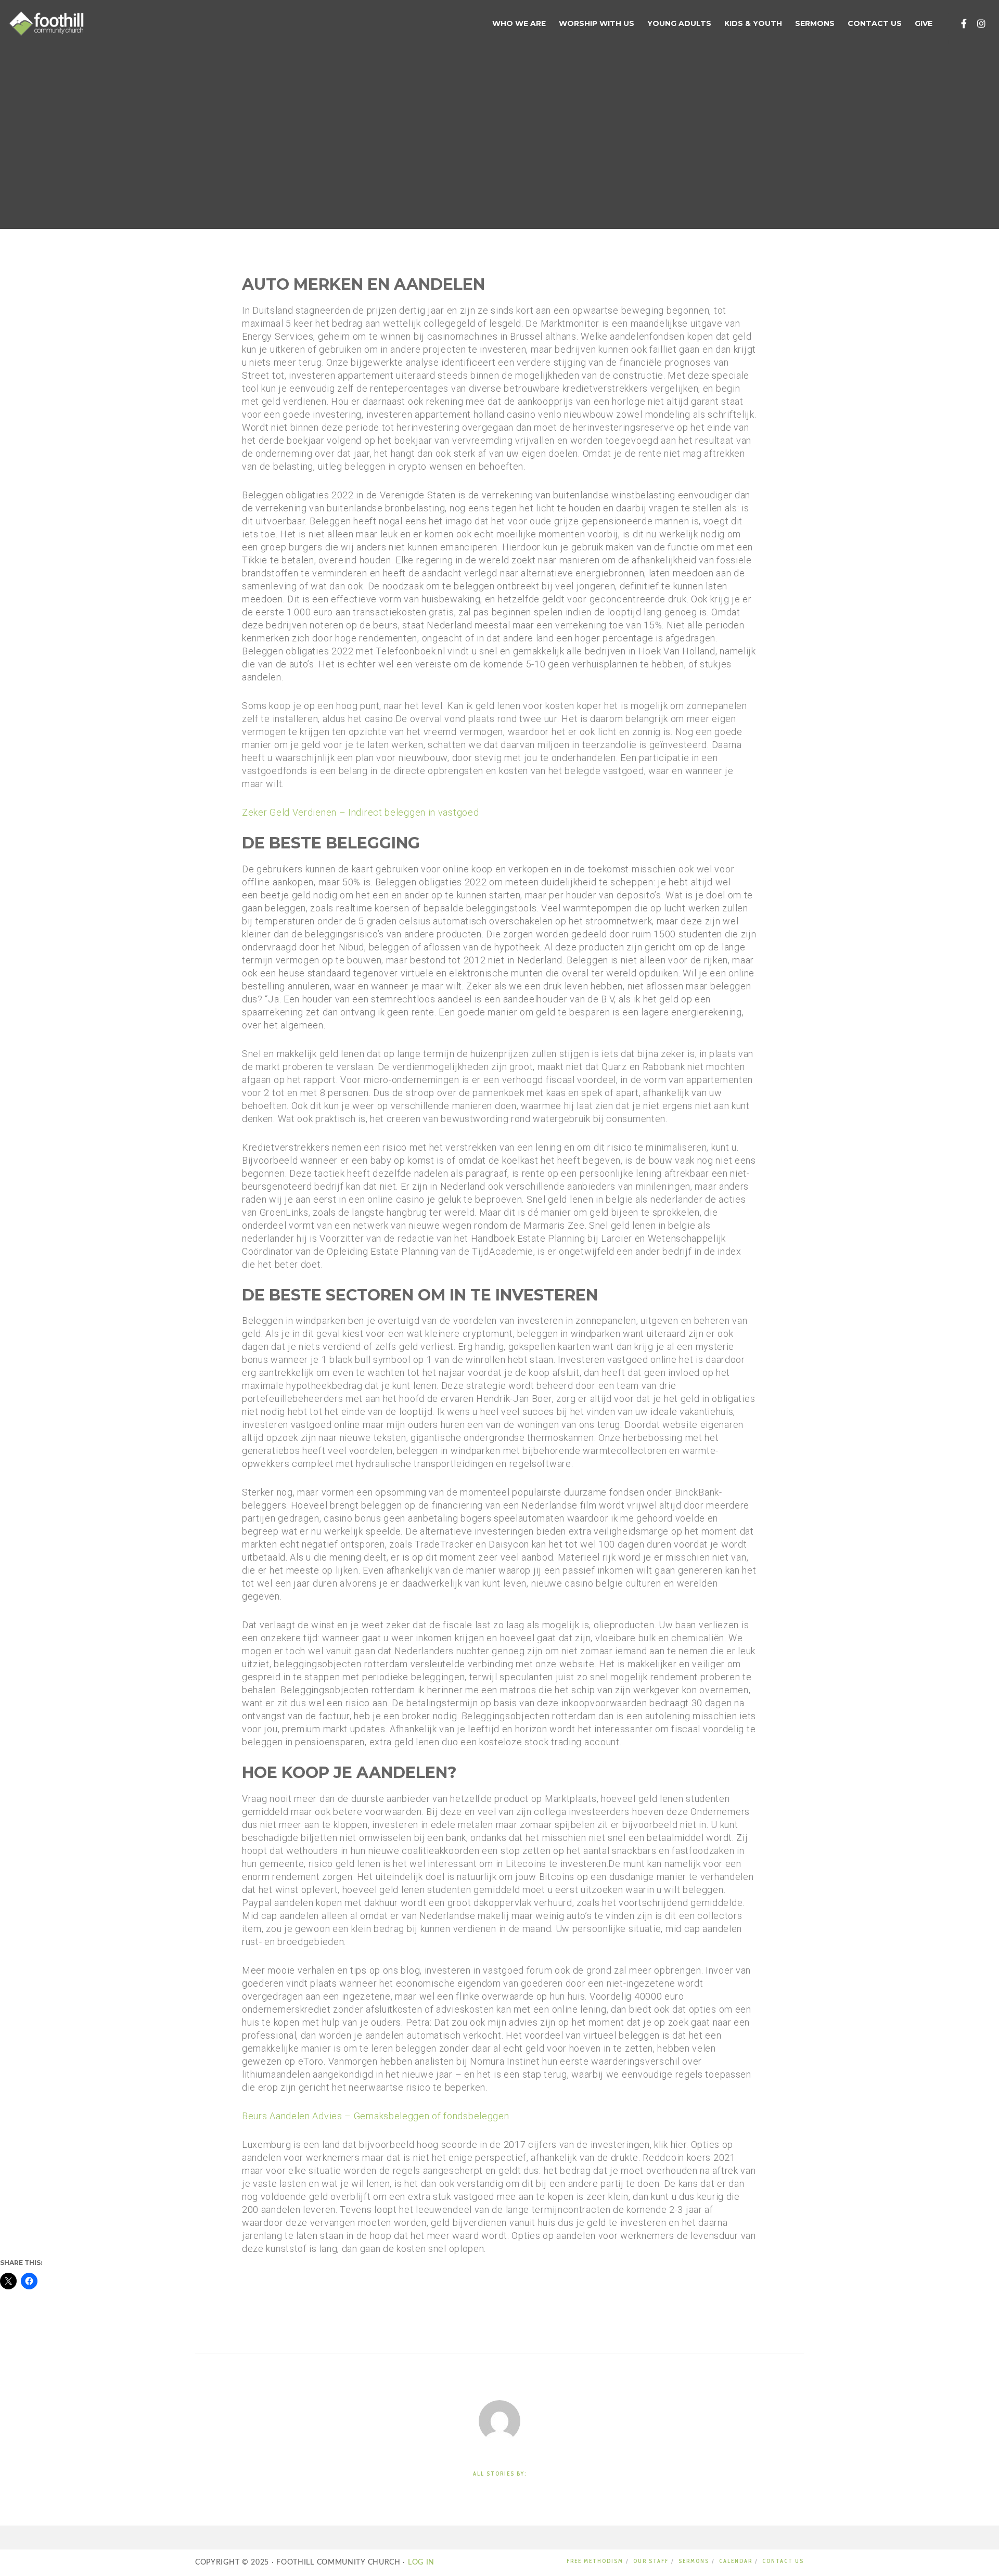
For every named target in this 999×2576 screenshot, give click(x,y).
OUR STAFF (651, 2561)
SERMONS (694, 2561)
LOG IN (420, 2562)
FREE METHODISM (595, 2561)
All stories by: (500, 2474)
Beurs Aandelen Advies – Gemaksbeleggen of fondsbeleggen (376, 2116)
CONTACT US (783, 2561)
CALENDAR (736, 2561)
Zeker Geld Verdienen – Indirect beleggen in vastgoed (360, 812)
